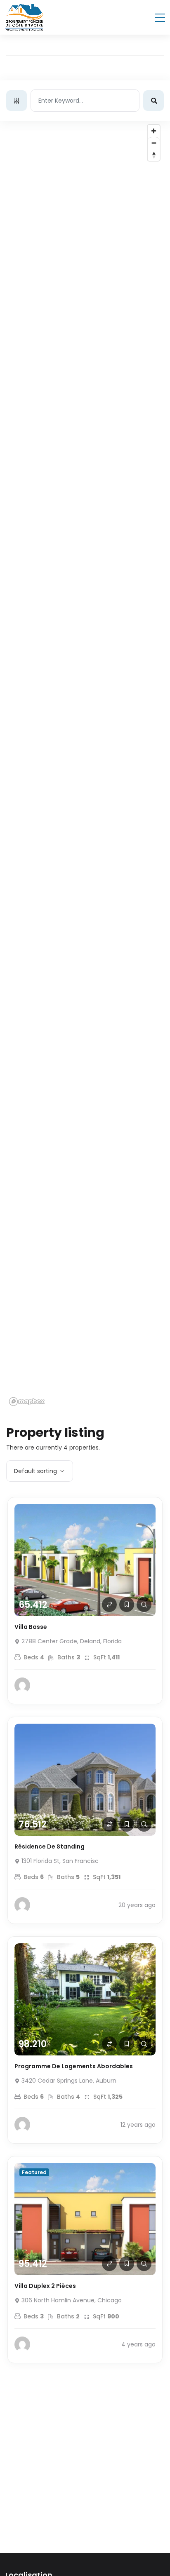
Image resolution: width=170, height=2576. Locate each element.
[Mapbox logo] (27, 1402)
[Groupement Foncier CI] (24, 17)
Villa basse (31, 1627)
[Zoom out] (154, 143)
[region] (85, 765)
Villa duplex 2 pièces (45, 2286)
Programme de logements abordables (74, 2066)
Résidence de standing (50, 1846)
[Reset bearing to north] (154, 155)
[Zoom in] (154, 131)
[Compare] (109, 1605)
